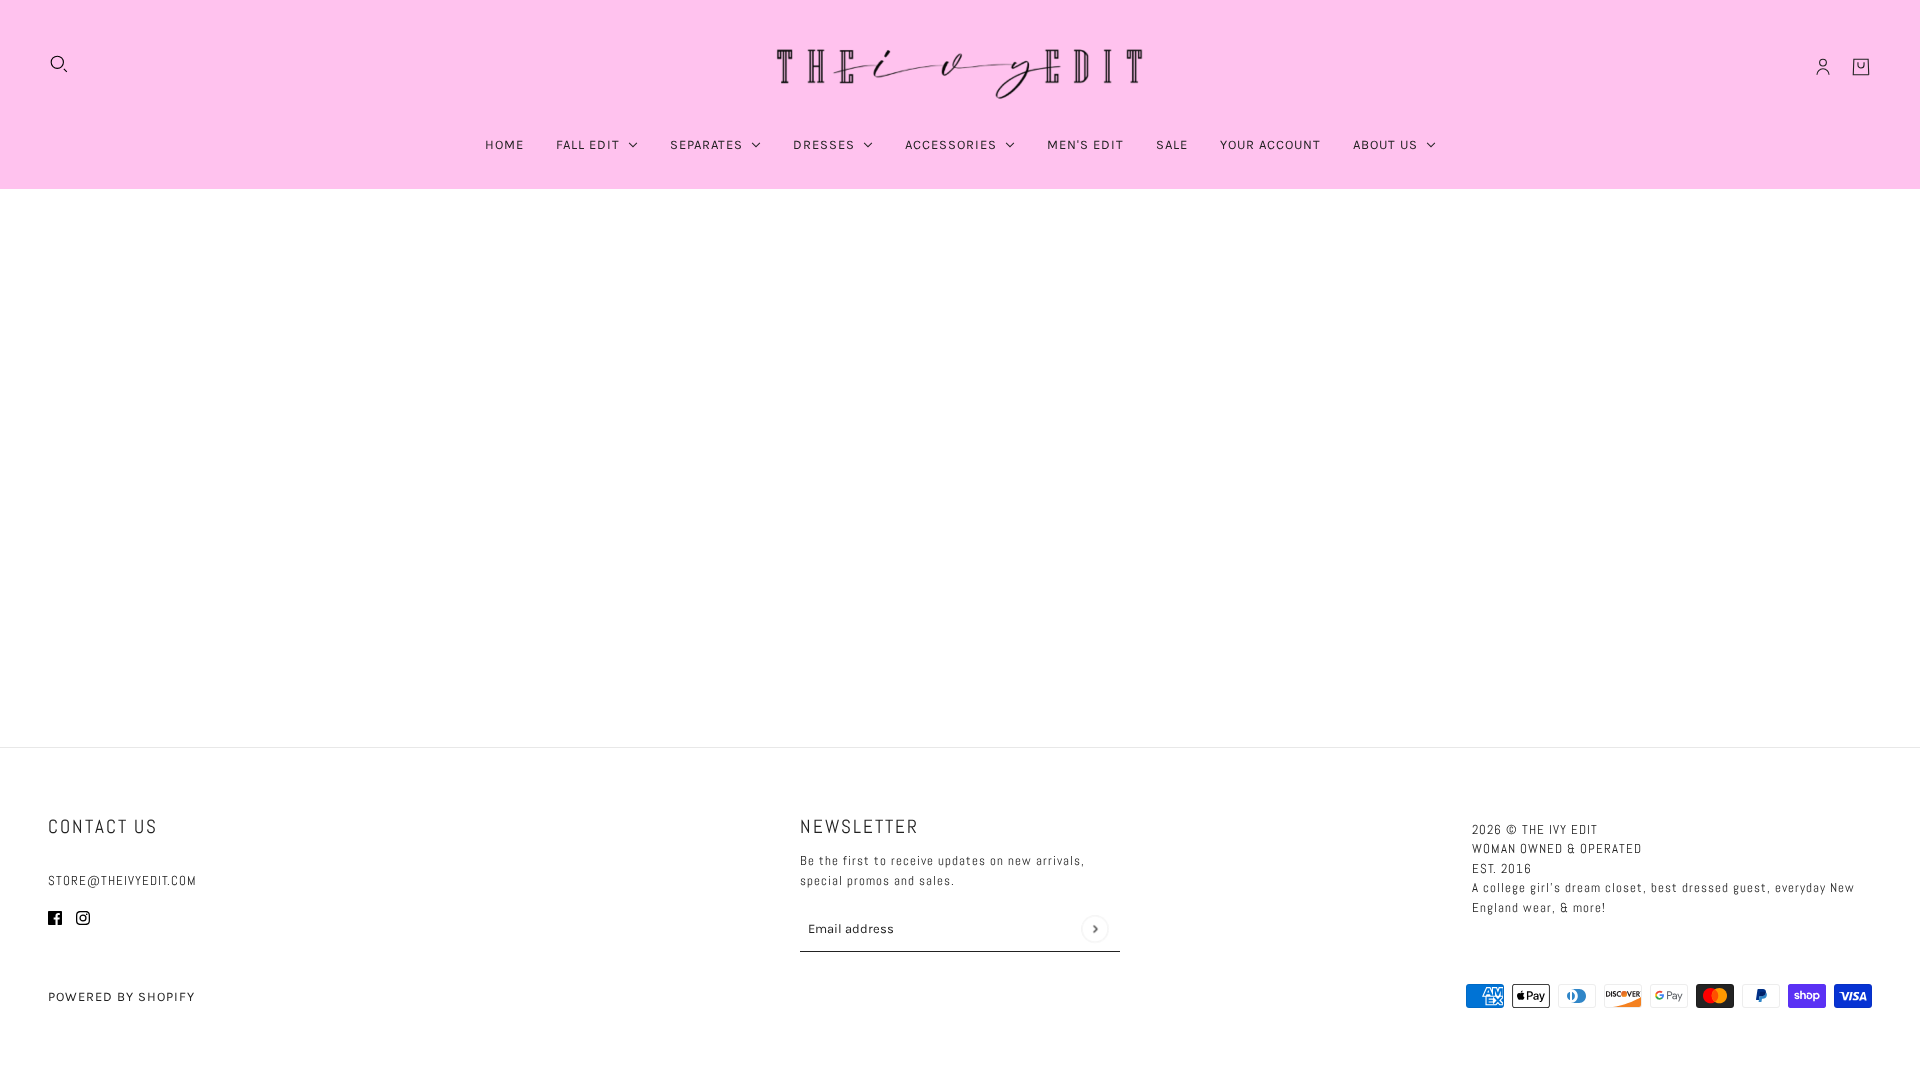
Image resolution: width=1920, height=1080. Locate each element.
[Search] (59, 64)
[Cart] (1861, 67)
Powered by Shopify (121, 996)
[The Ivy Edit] (960, 67)
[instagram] (83, 917)
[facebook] (55, 917)
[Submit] (1094, 928)
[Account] (1823, 67)
